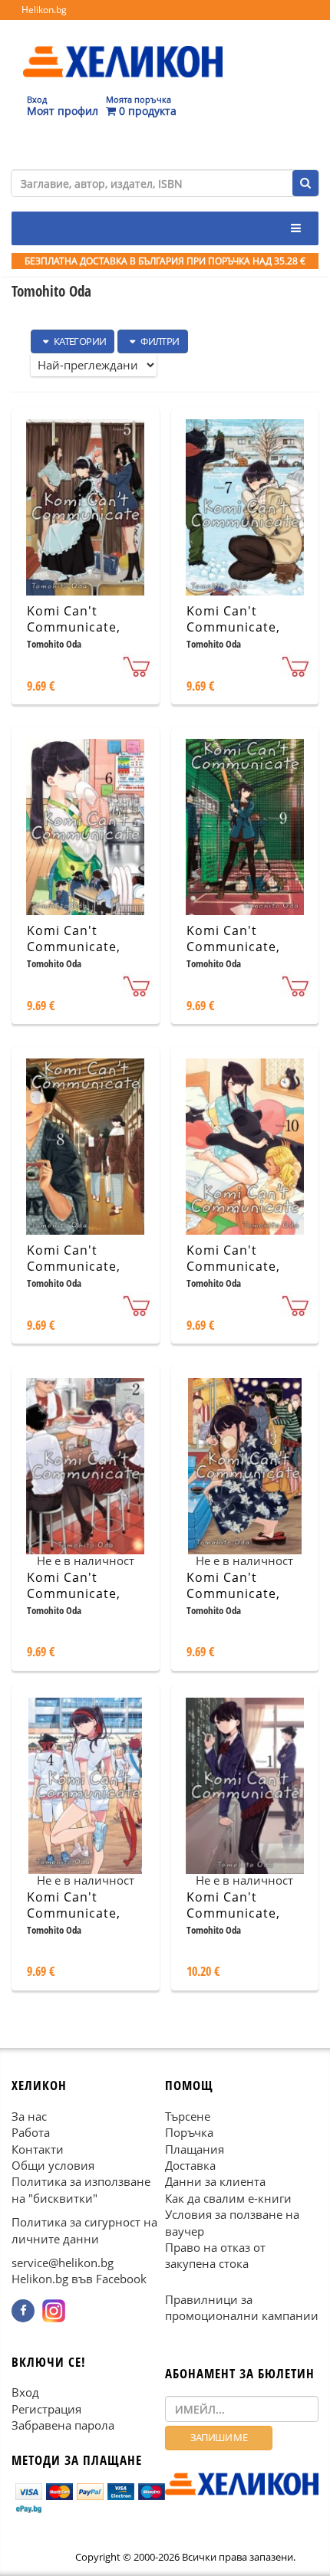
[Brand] (123, 47)
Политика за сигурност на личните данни (84, 2231)
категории (79, 341)
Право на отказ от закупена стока (215, 2256)
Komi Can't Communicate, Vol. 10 (233, 1266)
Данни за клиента (215, 2182)
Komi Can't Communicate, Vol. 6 (74, 947)
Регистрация (46, 2409)
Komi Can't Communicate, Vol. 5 (74, 627)
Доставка (190, 2165)
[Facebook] (23, 2311)
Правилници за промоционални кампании (242, 2307)
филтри (159, 341)
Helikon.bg (44, 10)
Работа (31, 2133)
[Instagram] (54, 2311)
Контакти (38, 2149)
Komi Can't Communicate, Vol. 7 (233, 627)
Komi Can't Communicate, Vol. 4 (74, 1913)
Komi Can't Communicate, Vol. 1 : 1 (233, 1913)
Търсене (188, 2116)
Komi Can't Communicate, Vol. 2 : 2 (74, 1593)
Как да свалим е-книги (228, 2198)
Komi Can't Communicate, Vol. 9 (233, 947)
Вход (25, 2393)
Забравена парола (63, 2426)
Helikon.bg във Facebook (79, 2279)
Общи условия (53, 2165)
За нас (29, 2116)
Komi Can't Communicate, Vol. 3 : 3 (233, 1593)
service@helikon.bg (63, 2263)
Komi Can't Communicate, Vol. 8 (74, 1266)
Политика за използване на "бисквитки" (81, 2190)
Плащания (195, 2149)
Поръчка (189, 2133)
